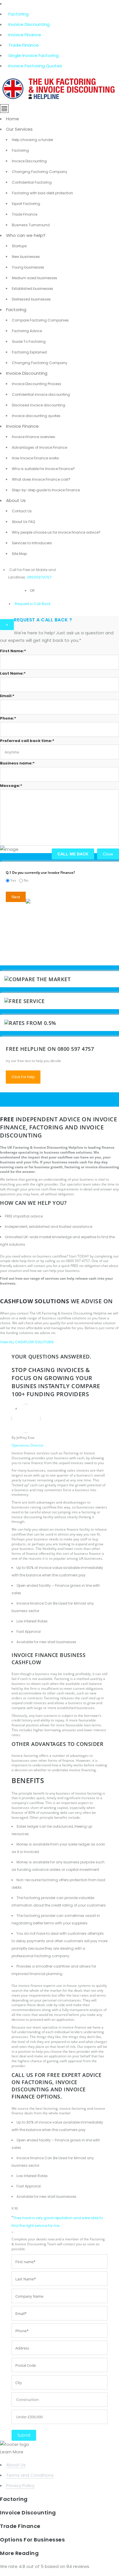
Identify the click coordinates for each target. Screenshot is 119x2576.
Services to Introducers (32, 543)
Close (108, 854)
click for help (23, 1077)
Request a (24, 604)
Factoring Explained (29, 352)
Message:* (11, 786)
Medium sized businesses (35, 278)
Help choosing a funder (32, 140)
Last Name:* (13, 673)
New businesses (26, 257)
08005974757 (39, 577)
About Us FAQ (23, 522)
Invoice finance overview (34, 437)
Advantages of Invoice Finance (39, 447)
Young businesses (28, 267)
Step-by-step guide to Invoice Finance (46, 490)
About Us (16, 500)
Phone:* (8, 718)
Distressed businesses (31, 299)
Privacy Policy (20, 2485)
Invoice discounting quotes (36, 416)
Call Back (42, 604)
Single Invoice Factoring (34, 55)
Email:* (7, 696)
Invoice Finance (25, 35)
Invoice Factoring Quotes (35, 66)
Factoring (18, 14)
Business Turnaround (31, 225)
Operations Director (28, 1445)
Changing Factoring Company (40, 172)
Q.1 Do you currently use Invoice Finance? (40, 873)
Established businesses (32, 289)
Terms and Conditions (30, 2475)
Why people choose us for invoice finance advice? (56, 532)
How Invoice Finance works (35, 458)
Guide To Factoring (29, 341)
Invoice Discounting (29, 24)
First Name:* (13, 651)
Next (16, 897)
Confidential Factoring (32, 182)
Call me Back (73, 854)
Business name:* (17, 763)
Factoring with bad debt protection (42, 193)
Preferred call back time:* (27, 741)
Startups (19, 246)
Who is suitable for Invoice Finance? (43, 469)
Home (13, 119)
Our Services (19, 129)
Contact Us (22, 511)
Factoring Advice (27, 331)
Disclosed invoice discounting (39, 405)
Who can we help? (26, 235)
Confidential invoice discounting (41, 394)
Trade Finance (24, 45)
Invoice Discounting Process (37, 384)
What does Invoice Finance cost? (41, 479)
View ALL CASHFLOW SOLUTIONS (27, 1342)
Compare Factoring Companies (40, 320)
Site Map (19, 554)
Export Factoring (26, 204)
